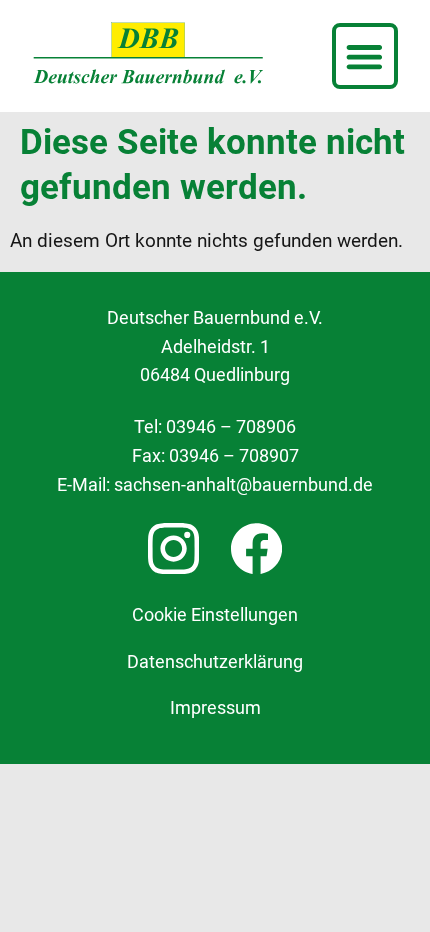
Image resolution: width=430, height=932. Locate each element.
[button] (365, 56)
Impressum (215, 708)
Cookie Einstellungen (215, 615)
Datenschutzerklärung (215, 662)
